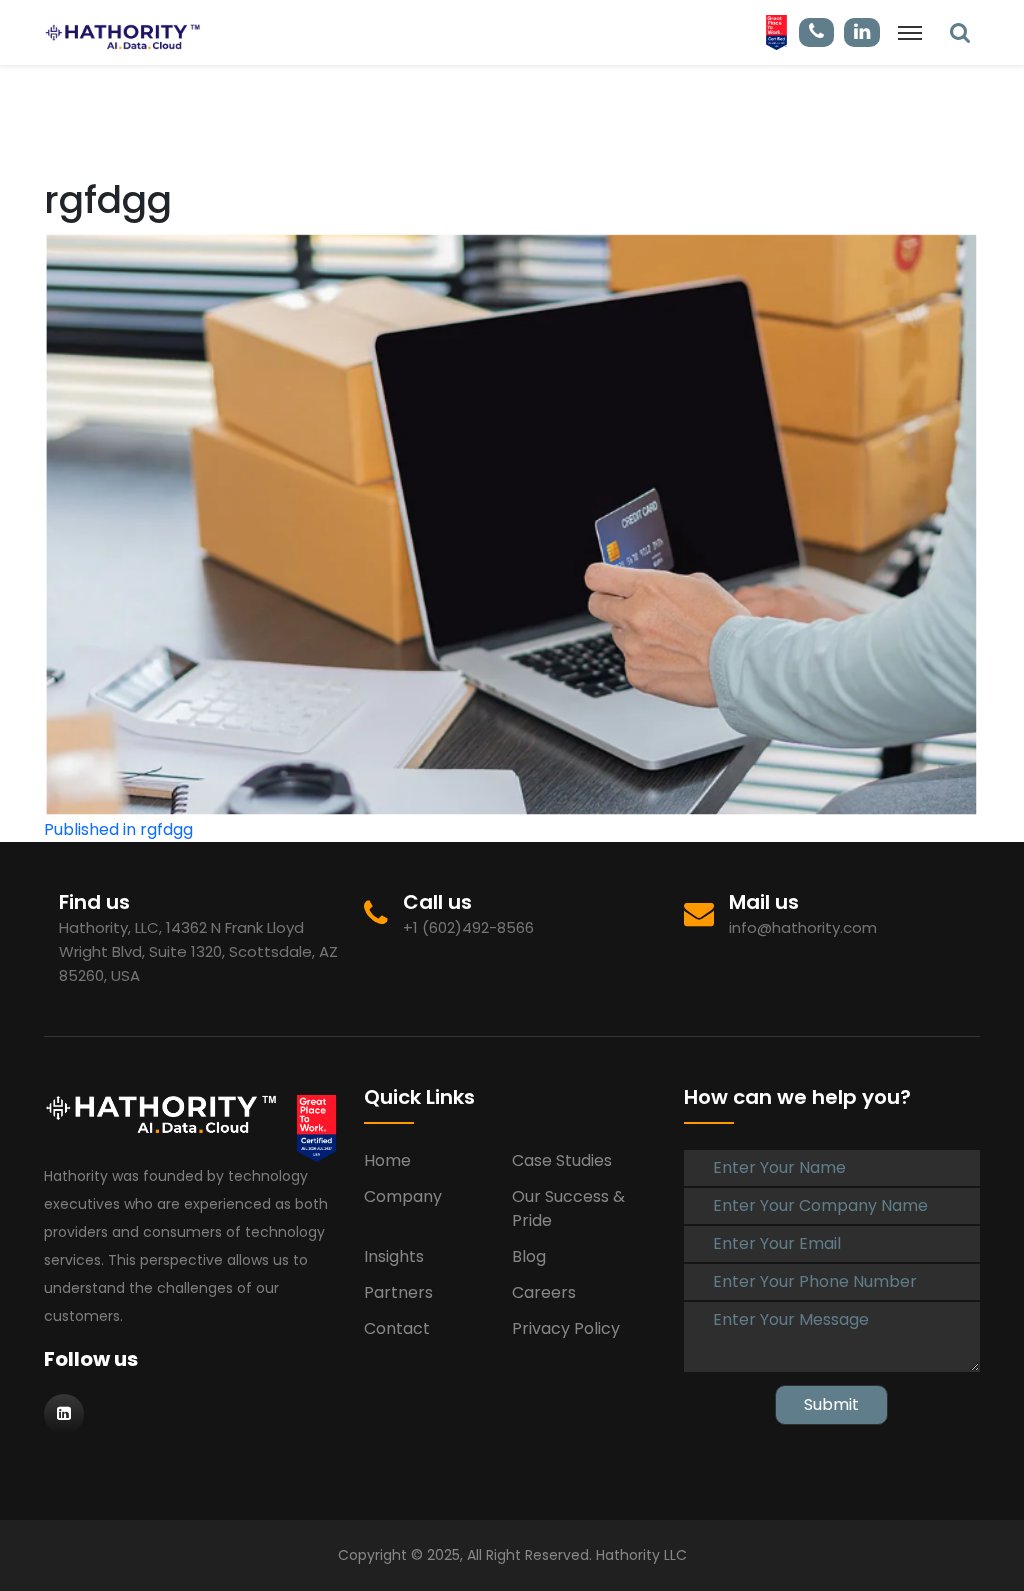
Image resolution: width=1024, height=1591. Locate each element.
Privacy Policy (566, 1328)
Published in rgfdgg (118, 829)
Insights (394, 1256)
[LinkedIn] (960, 32)
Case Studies (562, 1160)
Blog (529, 1256)
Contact (397, 1328)
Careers (544, 1292)
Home (387, 1160)
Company (403, 1196)
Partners (398, 1292)
